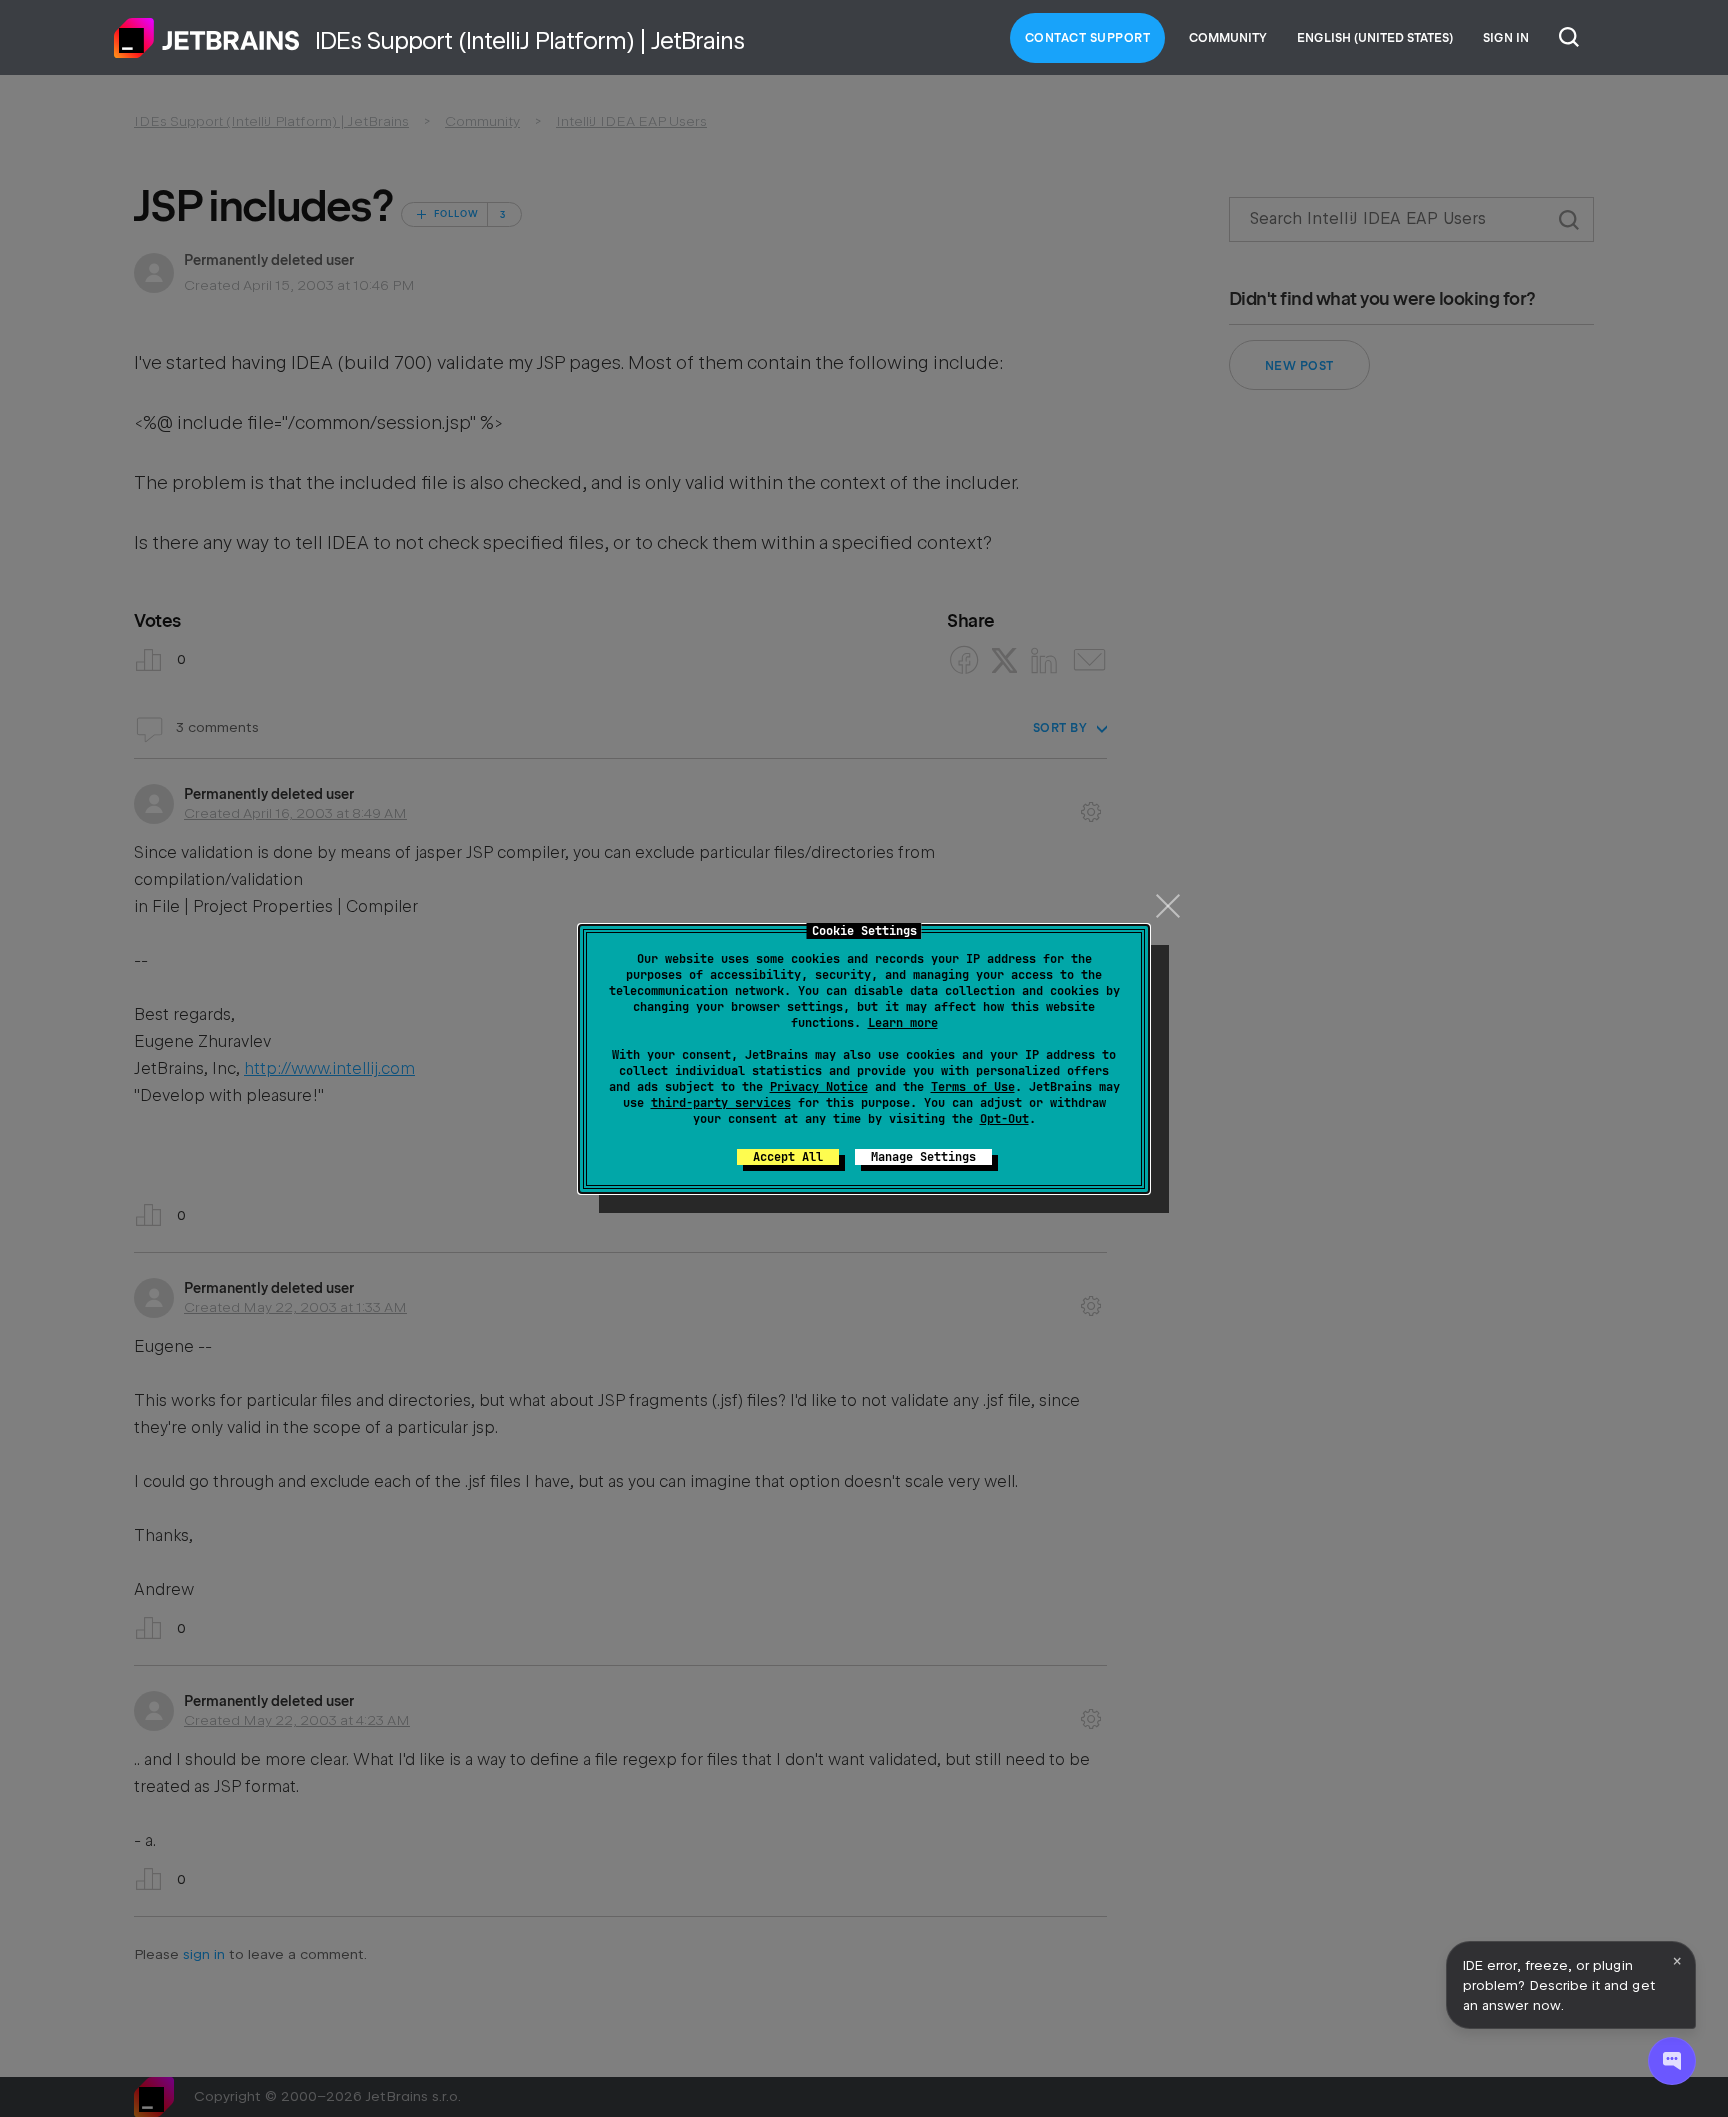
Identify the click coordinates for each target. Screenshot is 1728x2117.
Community (1228, 38)
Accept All (788, 1157)
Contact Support (1088, 38)
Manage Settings (923, 1157)
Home (207, 38)
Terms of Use (973, 1087)
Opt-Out (1004, 1119)
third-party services (721, 1103)
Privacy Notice (819, 1087)
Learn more (903, 1023)
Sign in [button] (1506, 38)
